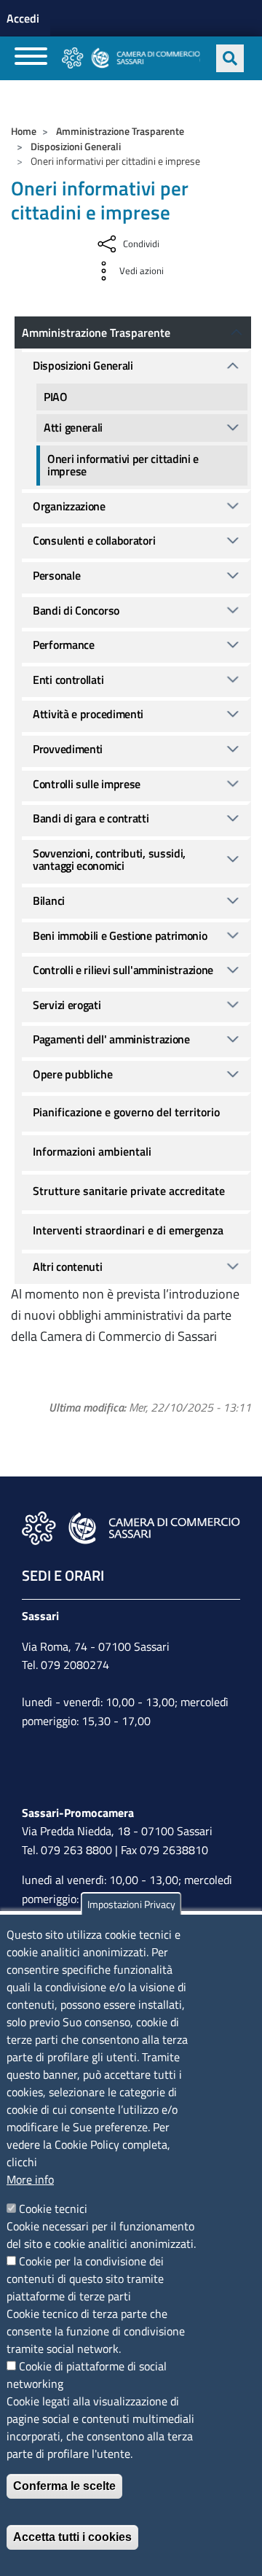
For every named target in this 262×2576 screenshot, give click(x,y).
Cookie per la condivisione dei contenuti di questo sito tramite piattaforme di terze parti (85, 2279)
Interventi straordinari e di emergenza (128, 1230)
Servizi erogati (67, 1005)
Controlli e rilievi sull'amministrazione (123, 970)
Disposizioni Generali (76, 146)
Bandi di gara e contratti (91, 818)
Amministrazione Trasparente (120, 131)
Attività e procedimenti (88, 714)
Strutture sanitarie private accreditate (129, 1191)
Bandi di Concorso (76, 610)
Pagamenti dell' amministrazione (111, 1039)
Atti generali (73, 427)
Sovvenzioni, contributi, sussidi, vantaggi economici (109, 860)
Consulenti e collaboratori (94, 540)
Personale (56, 575)
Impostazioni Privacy (131, 1904)
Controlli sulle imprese (87, 784)
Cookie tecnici (53, 2209)
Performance (64, 645)
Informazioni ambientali (92, 1151)
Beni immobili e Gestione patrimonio (120, 935)
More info (30, 2179)
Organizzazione (69, 506)
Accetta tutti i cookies (72, 2537)
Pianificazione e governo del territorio (126, 1112)
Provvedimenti (68, 749)
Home (24, 131)
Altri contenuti (68, 1266)
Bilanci (49, 900)
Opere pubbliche (73, 1074)
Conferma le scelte (64, 2486)
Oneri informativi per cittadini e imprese (123, 465)
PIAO (56, 397)
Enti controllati (68, 680)
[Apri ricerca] (230, 58)
